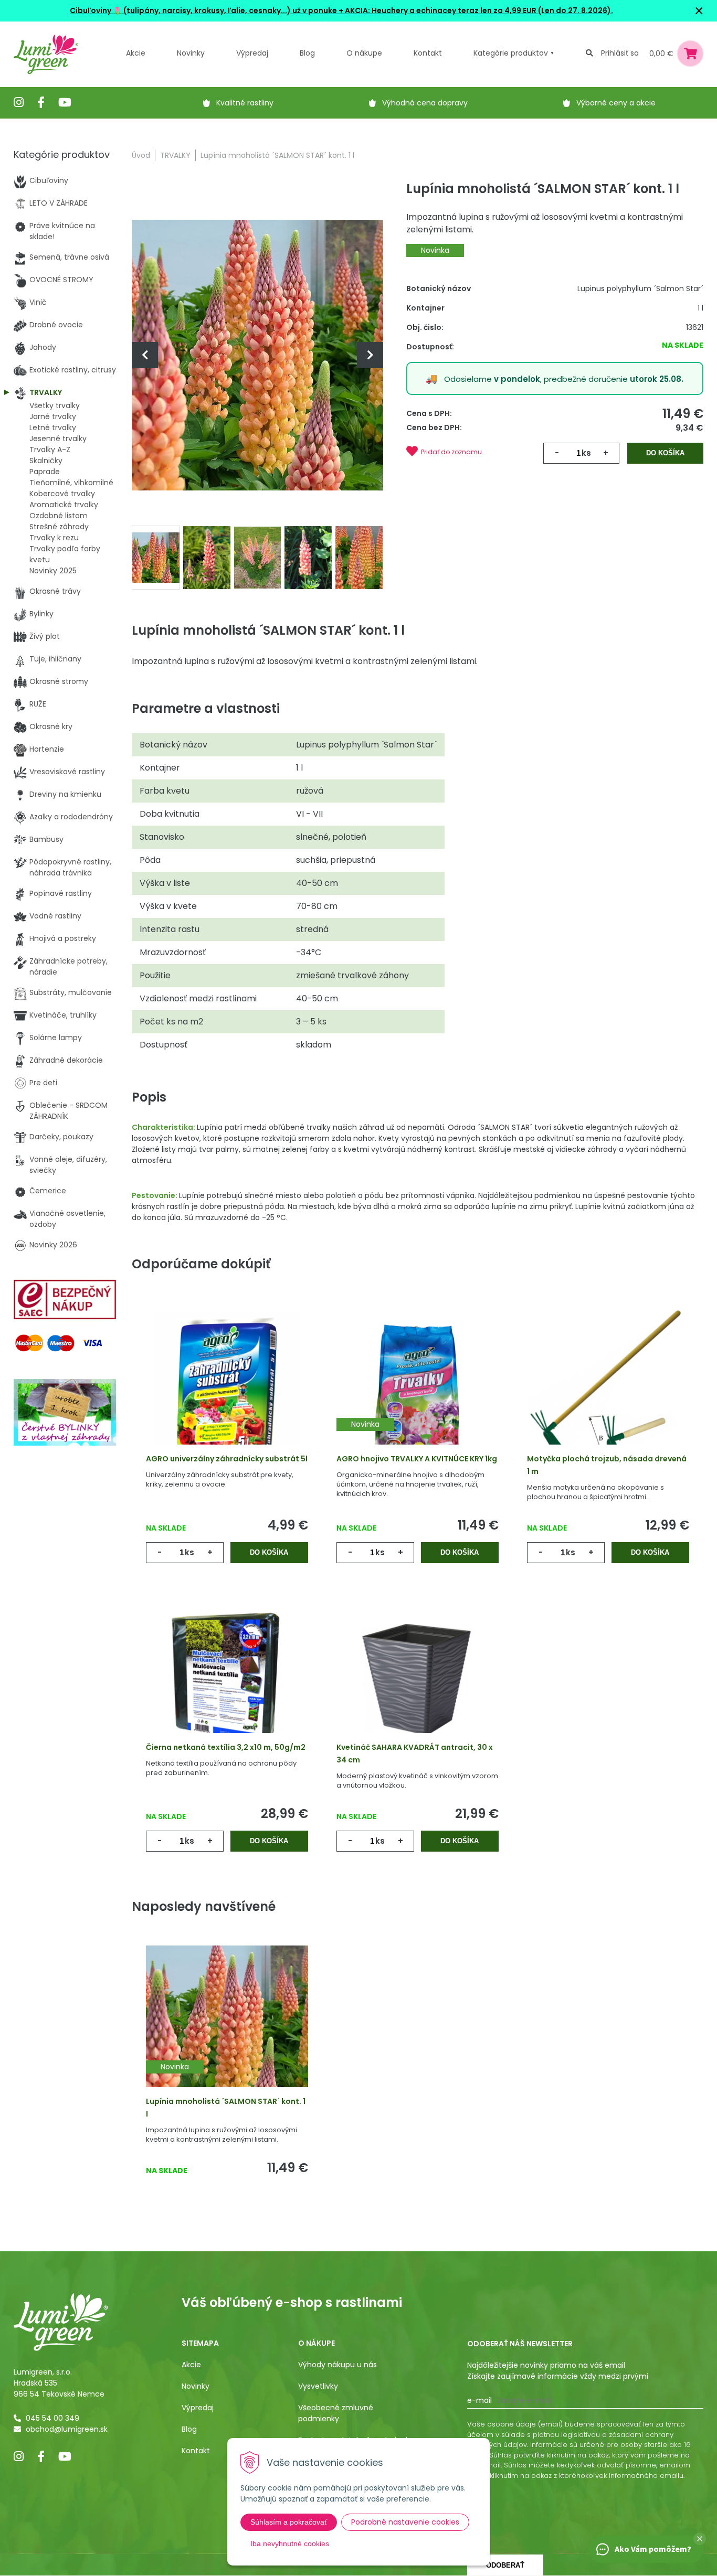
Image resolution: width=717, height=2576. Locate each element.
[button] (700, 2539)
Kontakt (196, 2451)
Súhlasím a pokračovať (289, 2522)
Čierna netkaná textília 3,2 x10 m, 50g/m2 (226, 1747)
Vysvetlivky (318, 2386)
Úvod (141, 155)
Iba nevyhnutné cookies (290, 2543)
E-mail (479, 2400)
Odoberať (505, 2565)
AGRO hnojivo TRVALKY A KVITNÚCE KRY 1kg (417, 1459)
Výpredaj (252, 53)
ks (586, 453)
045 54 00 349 (52, 2418)
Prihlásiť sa (620, 53)
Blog (189, 2429)
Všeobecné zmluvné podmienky (336, 2413)
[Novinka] (418, 1390)
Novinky (191, 53)
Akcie (136, 53)
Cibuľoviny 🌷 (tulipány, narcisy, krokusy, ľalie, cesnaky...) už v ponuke (203, 10)
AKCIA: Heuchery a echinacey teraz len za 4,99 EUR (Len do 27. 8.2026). (478, 10)
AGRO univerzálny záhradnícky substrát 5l (227, 1459)
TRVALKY (175, 155)
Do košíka (665, 453)
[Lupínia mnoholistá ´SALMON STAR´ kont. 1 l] (257, 355)
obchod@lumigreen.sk (67, 2429)
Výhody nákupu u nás (338, 2365)
